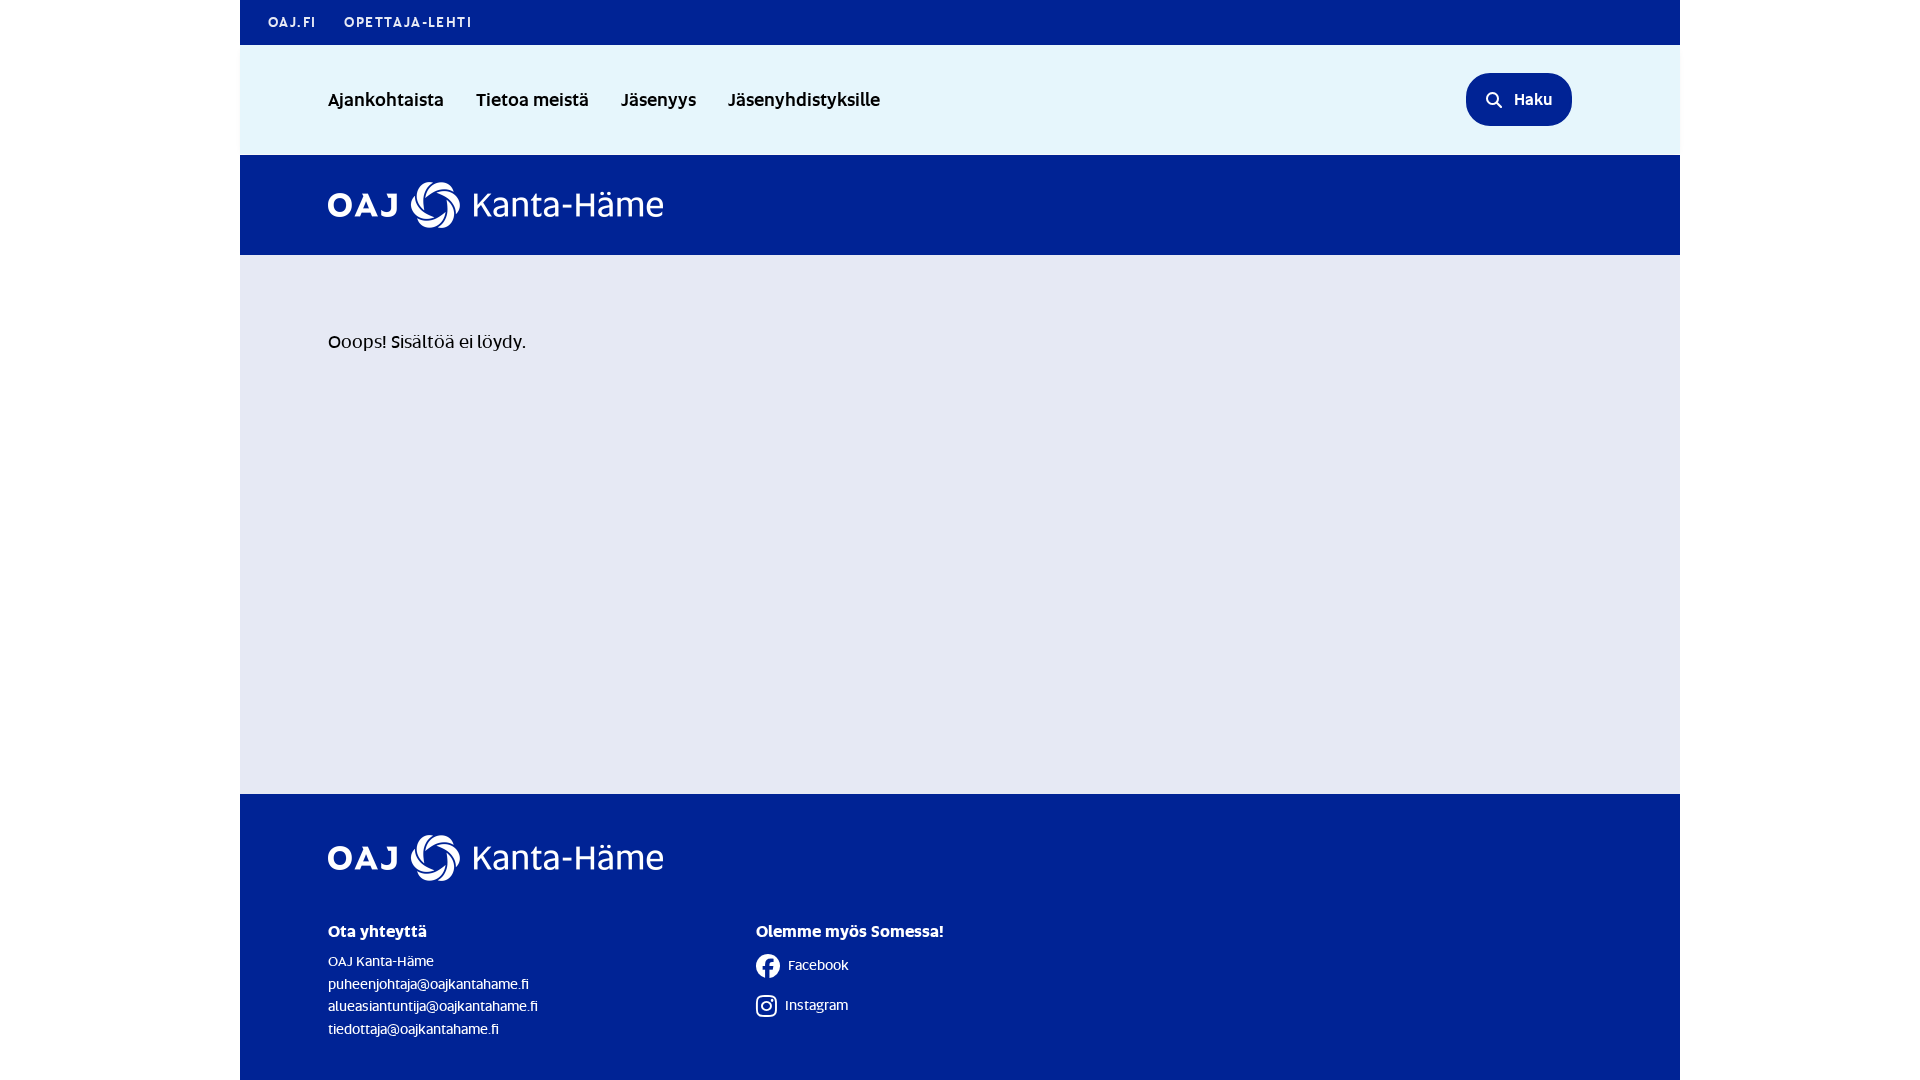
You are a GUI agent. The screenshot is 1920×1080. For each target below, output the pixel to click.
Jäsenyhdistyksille (804, 98)
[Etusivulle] (495, 205)
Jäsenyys (658, 98)
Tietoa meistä (532, 98)
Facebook (818, 964)
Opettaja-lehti (408, 21)
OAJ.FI (292, 21)
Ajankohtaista (386, 98)
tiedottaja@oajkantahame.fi (413, 1028)
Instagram (816, 1004)
